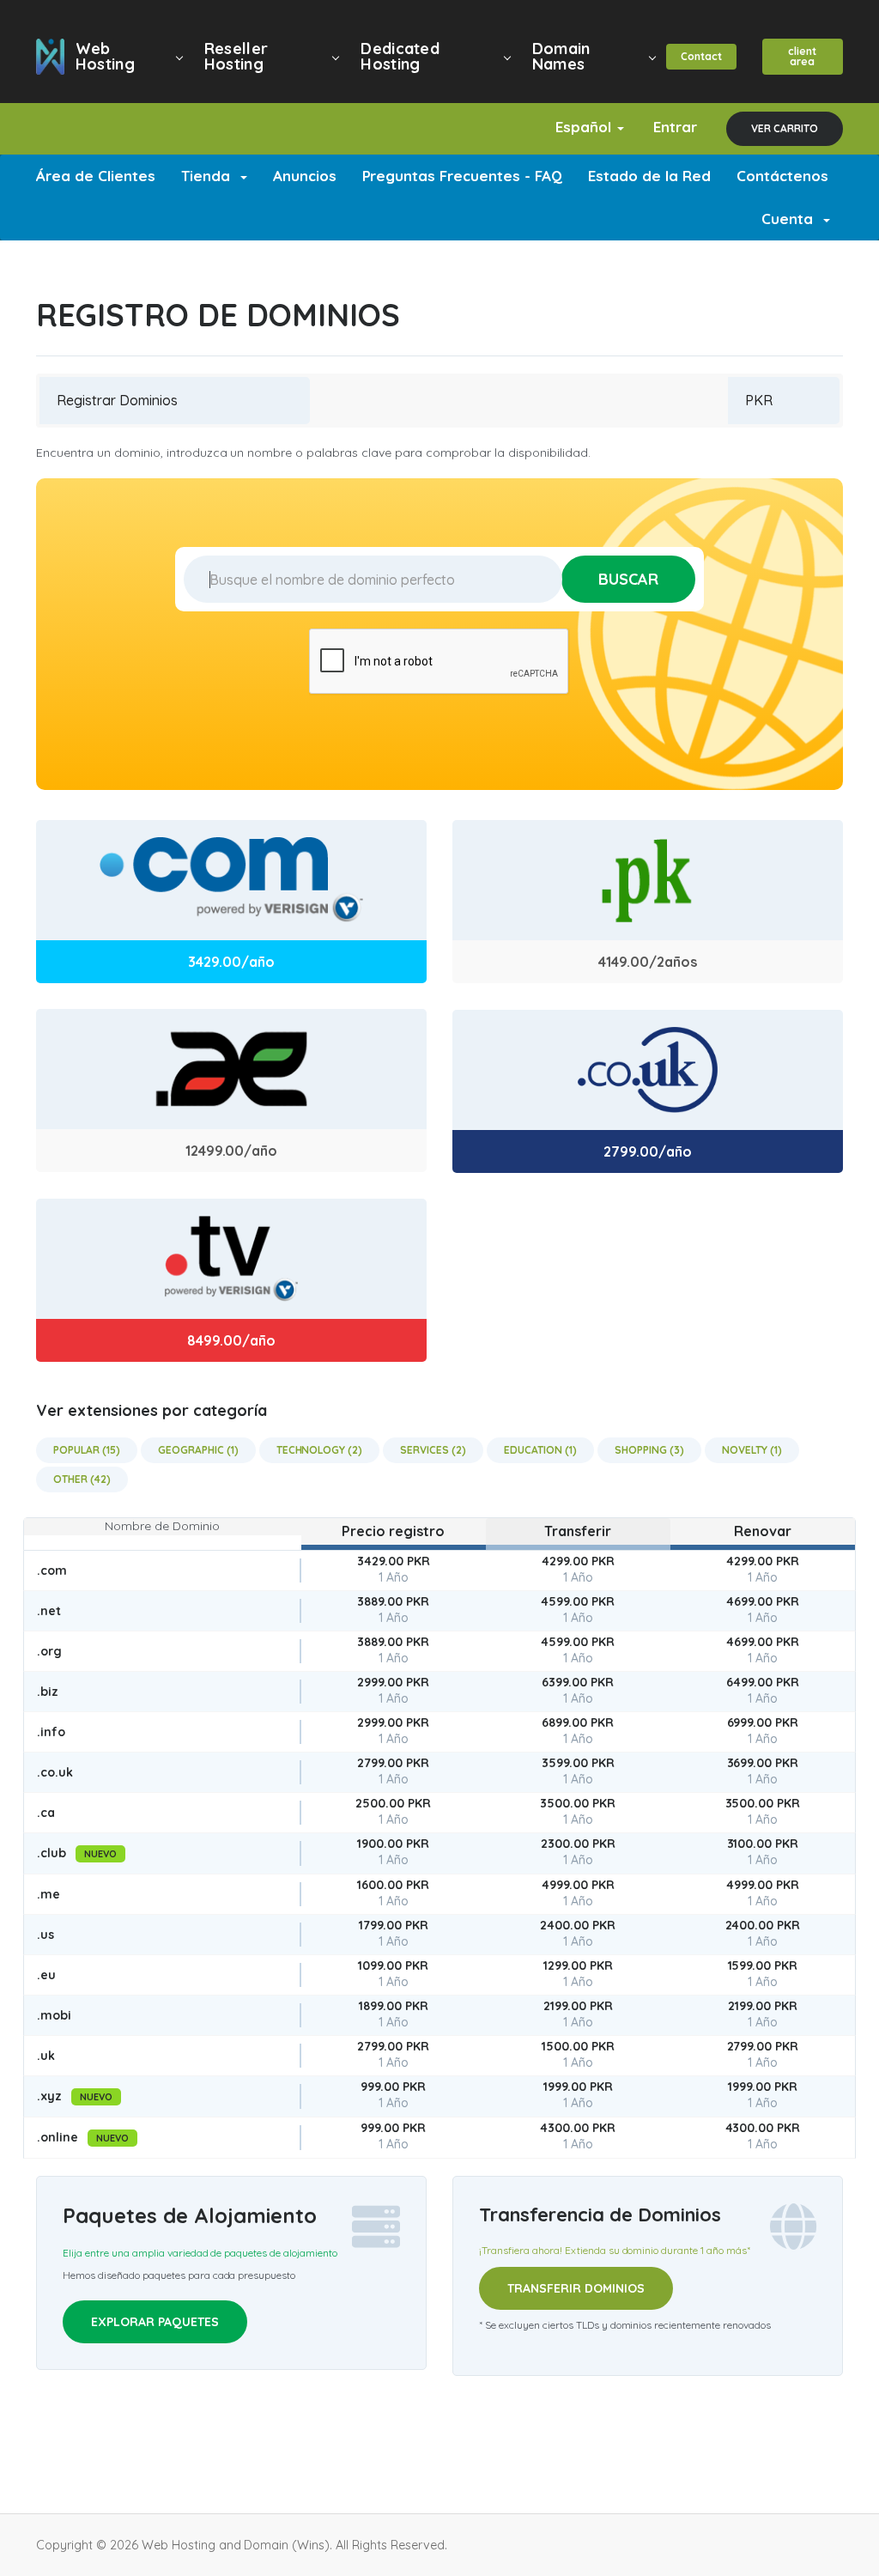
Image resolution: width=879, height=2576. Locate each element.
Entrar (675, 127)
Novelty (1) (752, 1450)
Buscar (628, 579)
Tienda (210, 176)
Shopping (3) (649, 1450)
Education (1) (540, 1450)
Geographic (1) (198, 1450)
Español (585, 127)
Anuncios (305, 176)
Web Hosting (105, 56)
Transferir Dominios (576, 2288)
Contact (701, 56)
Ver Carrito (785, 128)
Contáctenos (782, 176)
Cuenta (791, 219)
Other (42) (82, 1479)
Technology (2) (320, 1450)
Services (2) (433, 1450)
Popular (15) (87, 1450)
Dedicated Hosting (400, 56)
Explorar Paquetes (155, 2322)
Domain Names (561, 56)
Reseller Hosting (236, 56)
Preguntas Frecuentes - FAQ (463, 176)
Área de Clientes (96, 176)
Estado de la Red (649, 176)
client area (802, 56)
